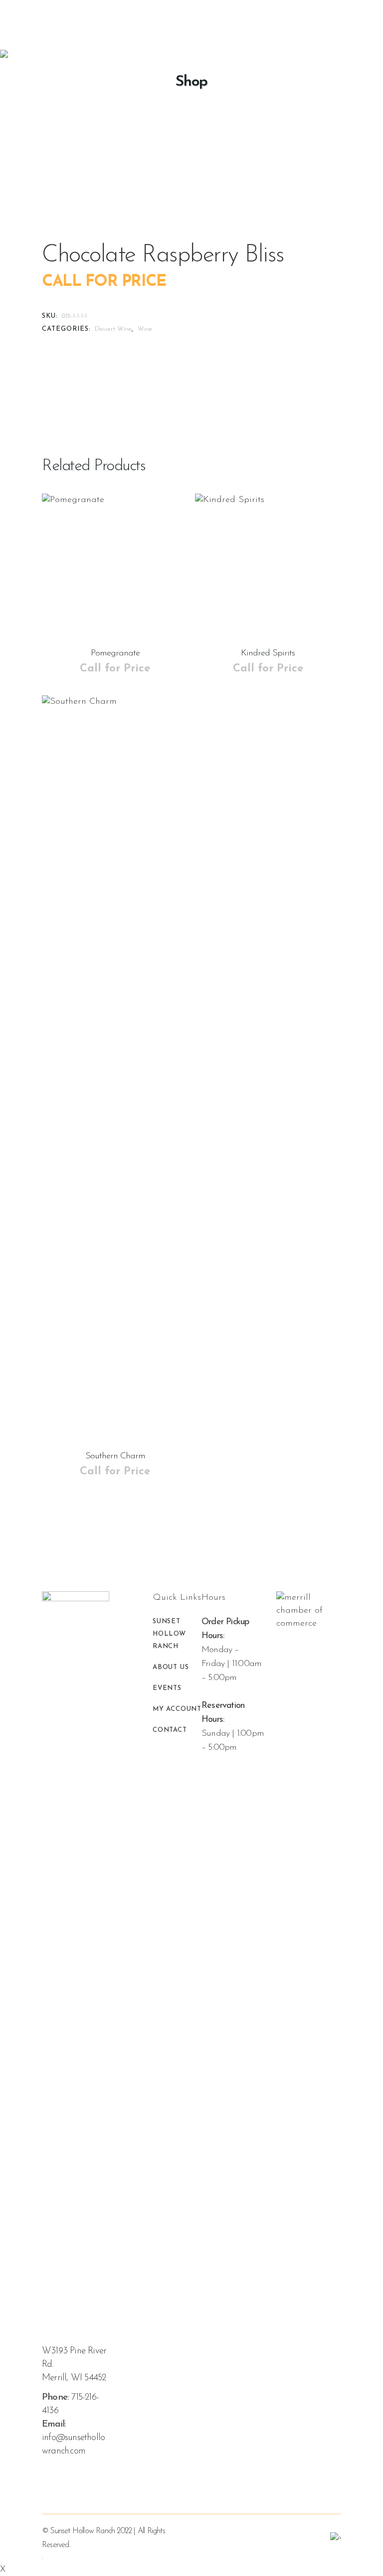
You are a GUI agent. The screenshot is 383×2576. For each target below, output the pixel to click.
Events (167, 1688)
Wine (145, 329)
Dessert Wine (113, 329)
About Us (171, 1667)
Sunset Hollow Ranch (169, 1634)
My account (177, 1709)
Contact (170, 1730)
